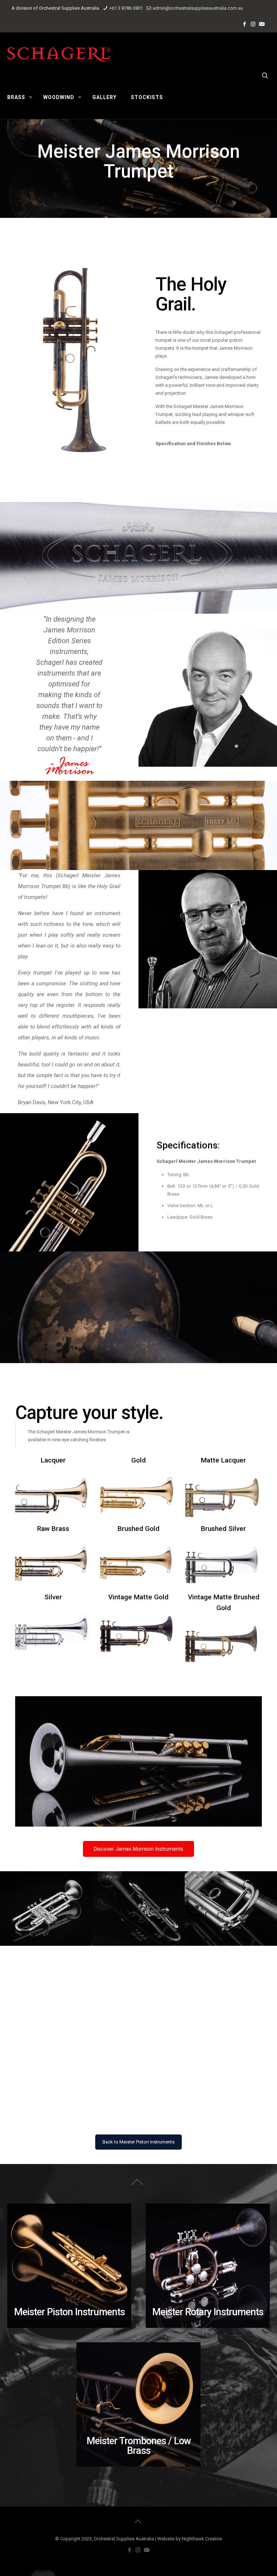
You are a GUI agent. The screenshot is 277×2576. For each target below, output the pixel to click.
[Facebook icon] (245, 24)
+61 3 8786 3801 (126, 8)
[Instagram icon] (254, 24)
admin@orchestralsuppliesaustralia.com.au (198, 8)
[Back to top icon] (138, 2521)
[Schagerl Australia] (59, 54)
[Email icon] (262, 24)
